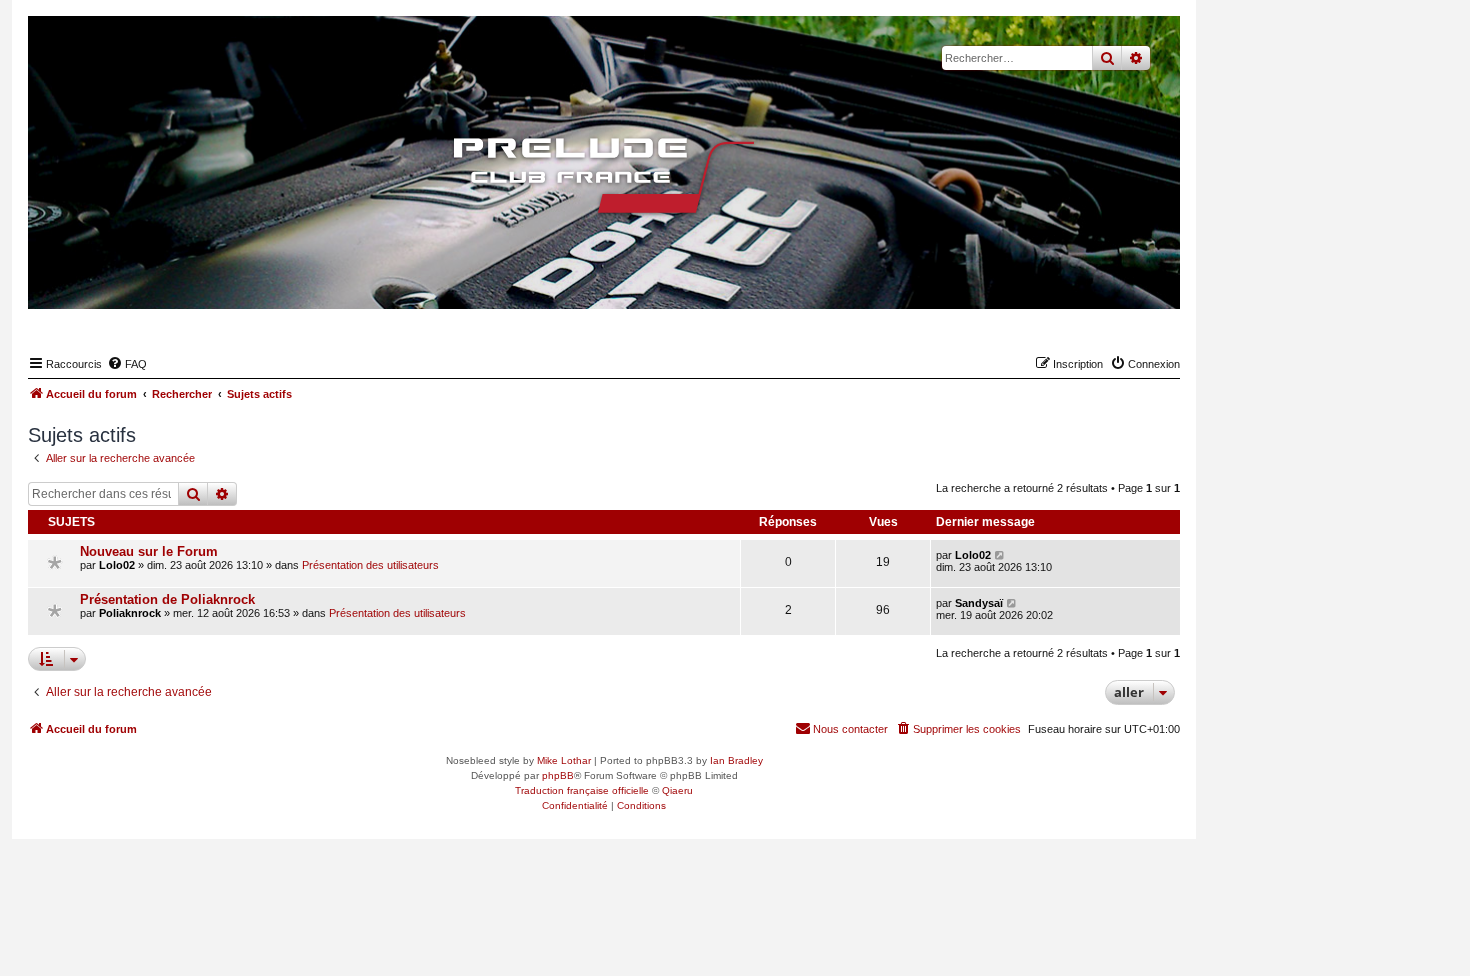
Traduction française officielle (582, 790)
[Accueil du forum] (604, 175)
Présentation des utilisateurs (370, 565)
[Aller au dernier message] (1000, 555)
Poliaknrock (130, 613)
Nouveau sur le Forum (149, 551)
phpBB (558, 775)
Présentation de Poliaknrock (167, 599)
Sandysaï (979, 603)
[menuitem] (127, 364)
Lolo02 (117, 565)
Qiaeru (677, 790)
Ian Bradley (736, 760)
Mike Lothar (564, 760)
